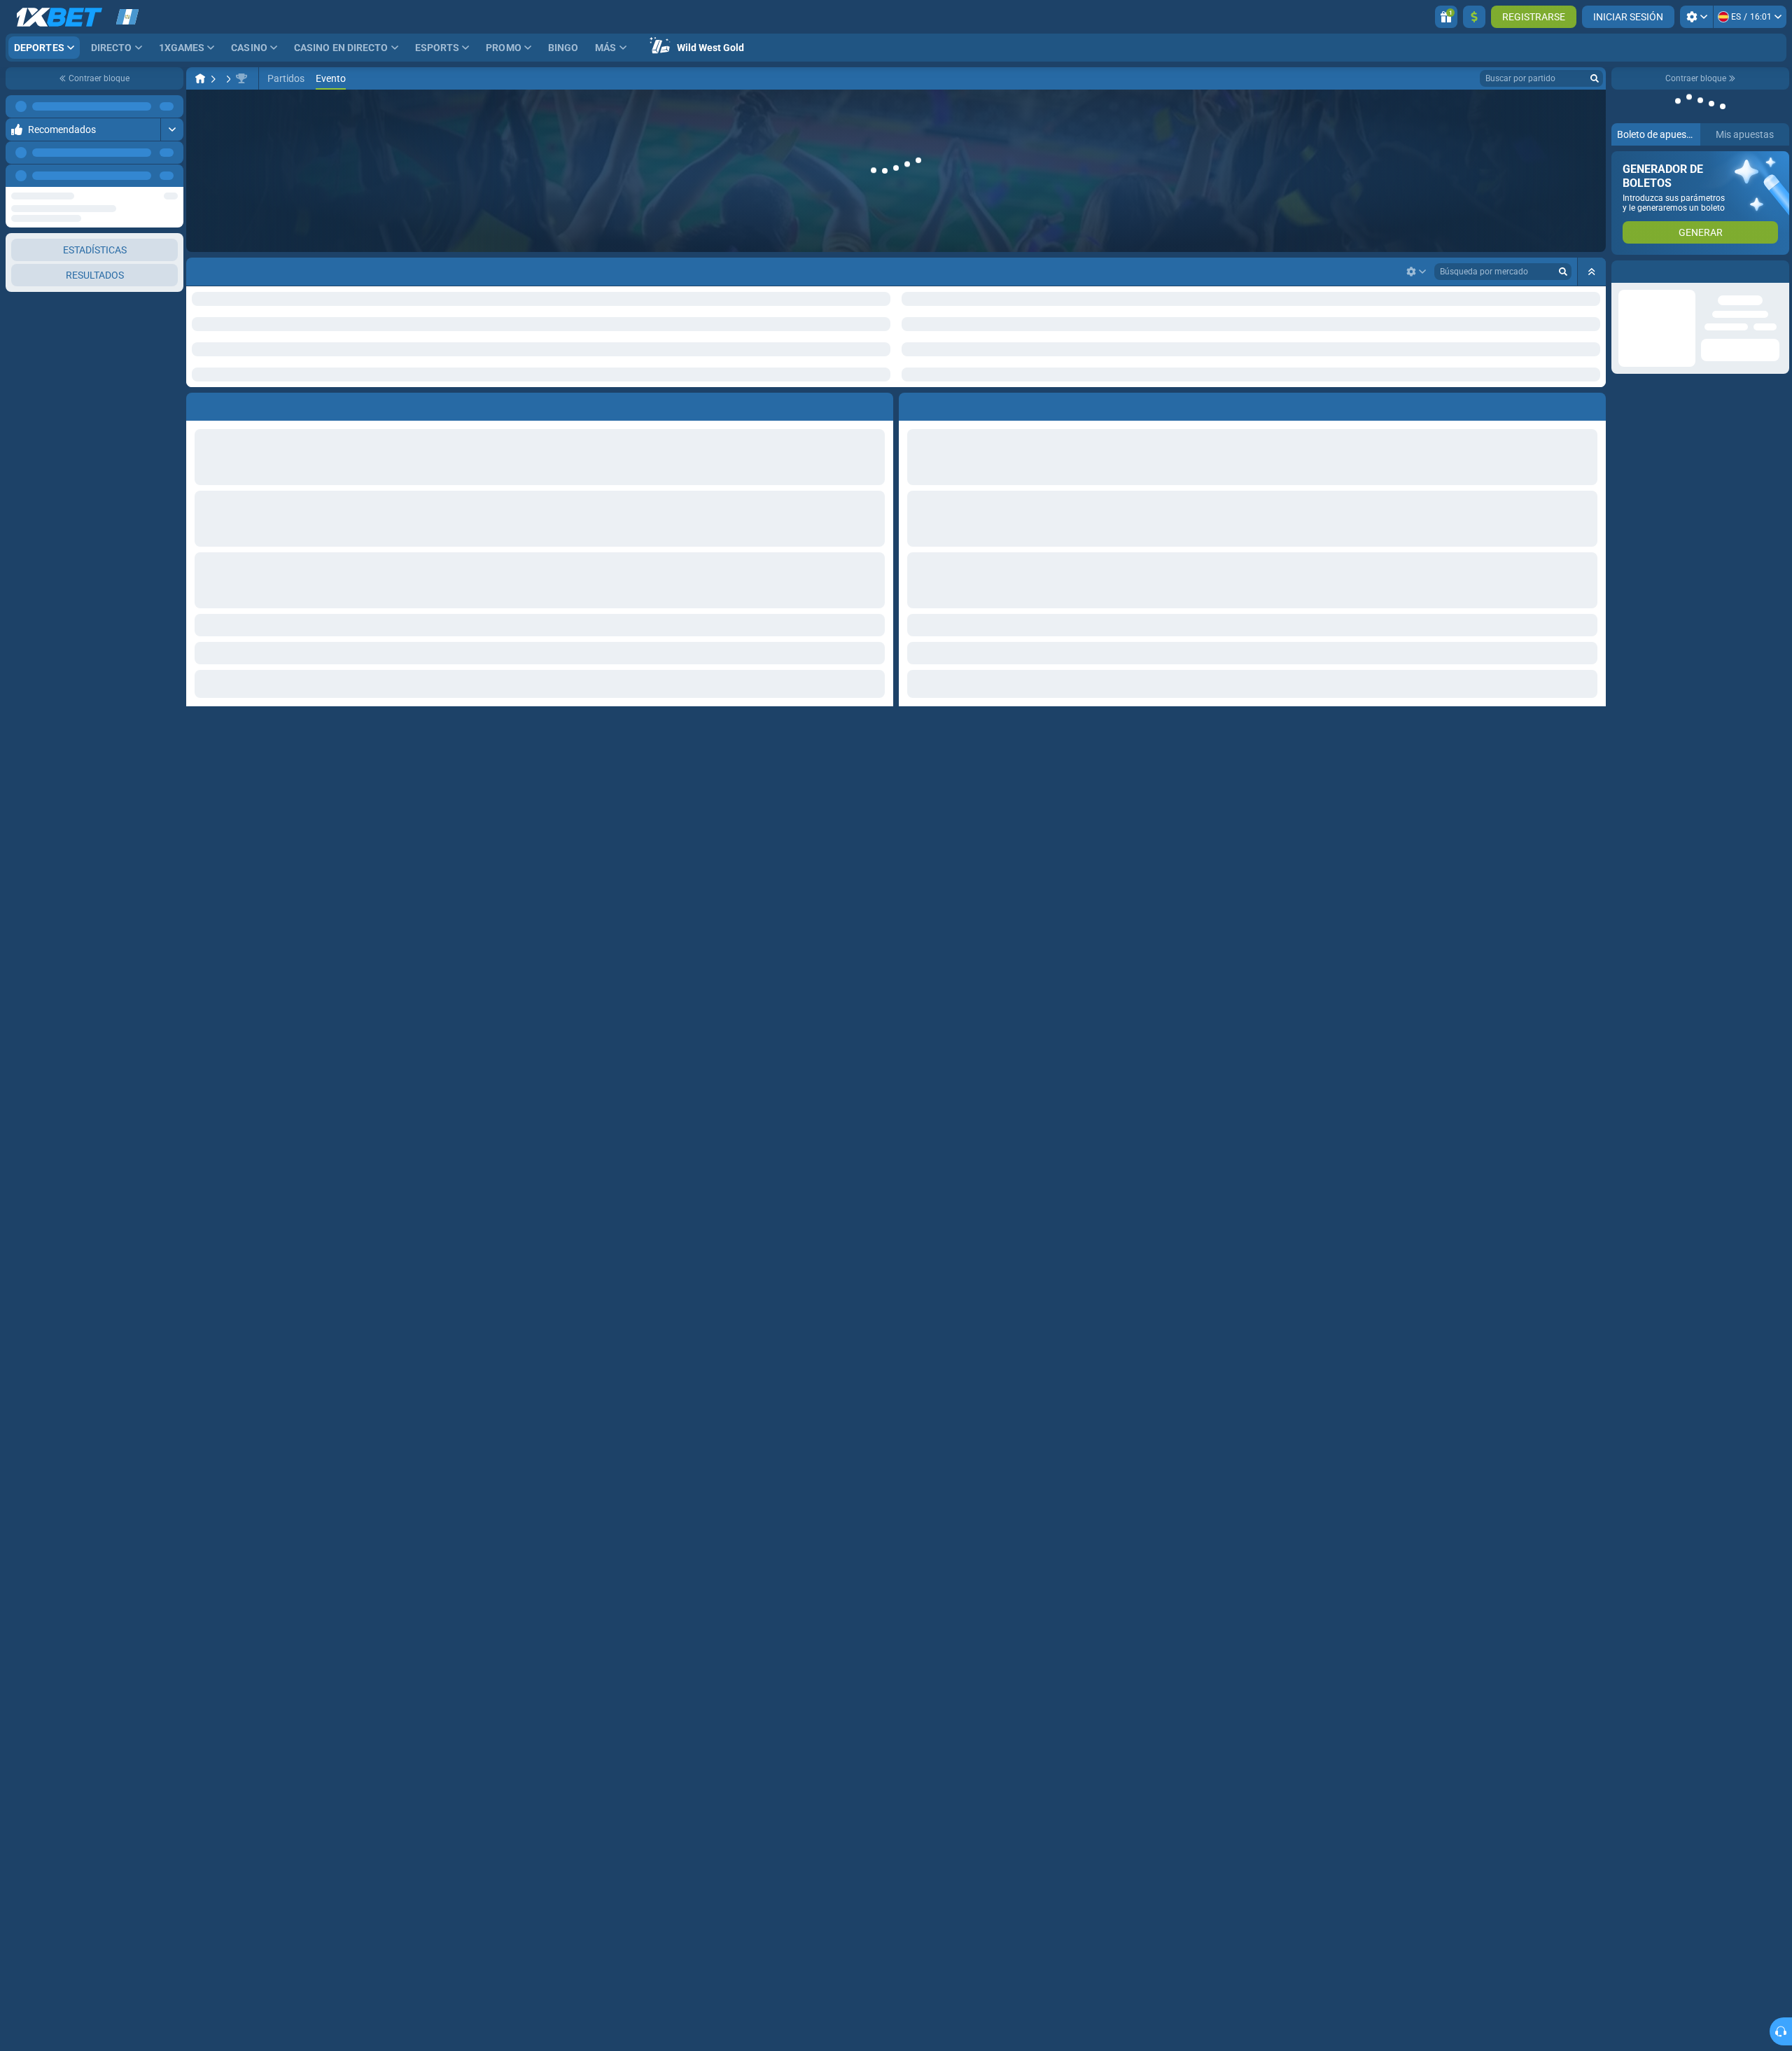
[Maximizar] (172, 106)
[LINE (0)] (200, 78)
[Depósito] (1474, 17)
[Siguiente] (172, 176)
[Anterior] (141, 176)
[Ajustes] (1696, 17)
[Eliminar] (1592, 360)
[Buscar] (1595, 78)
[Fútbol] (227, 78)
